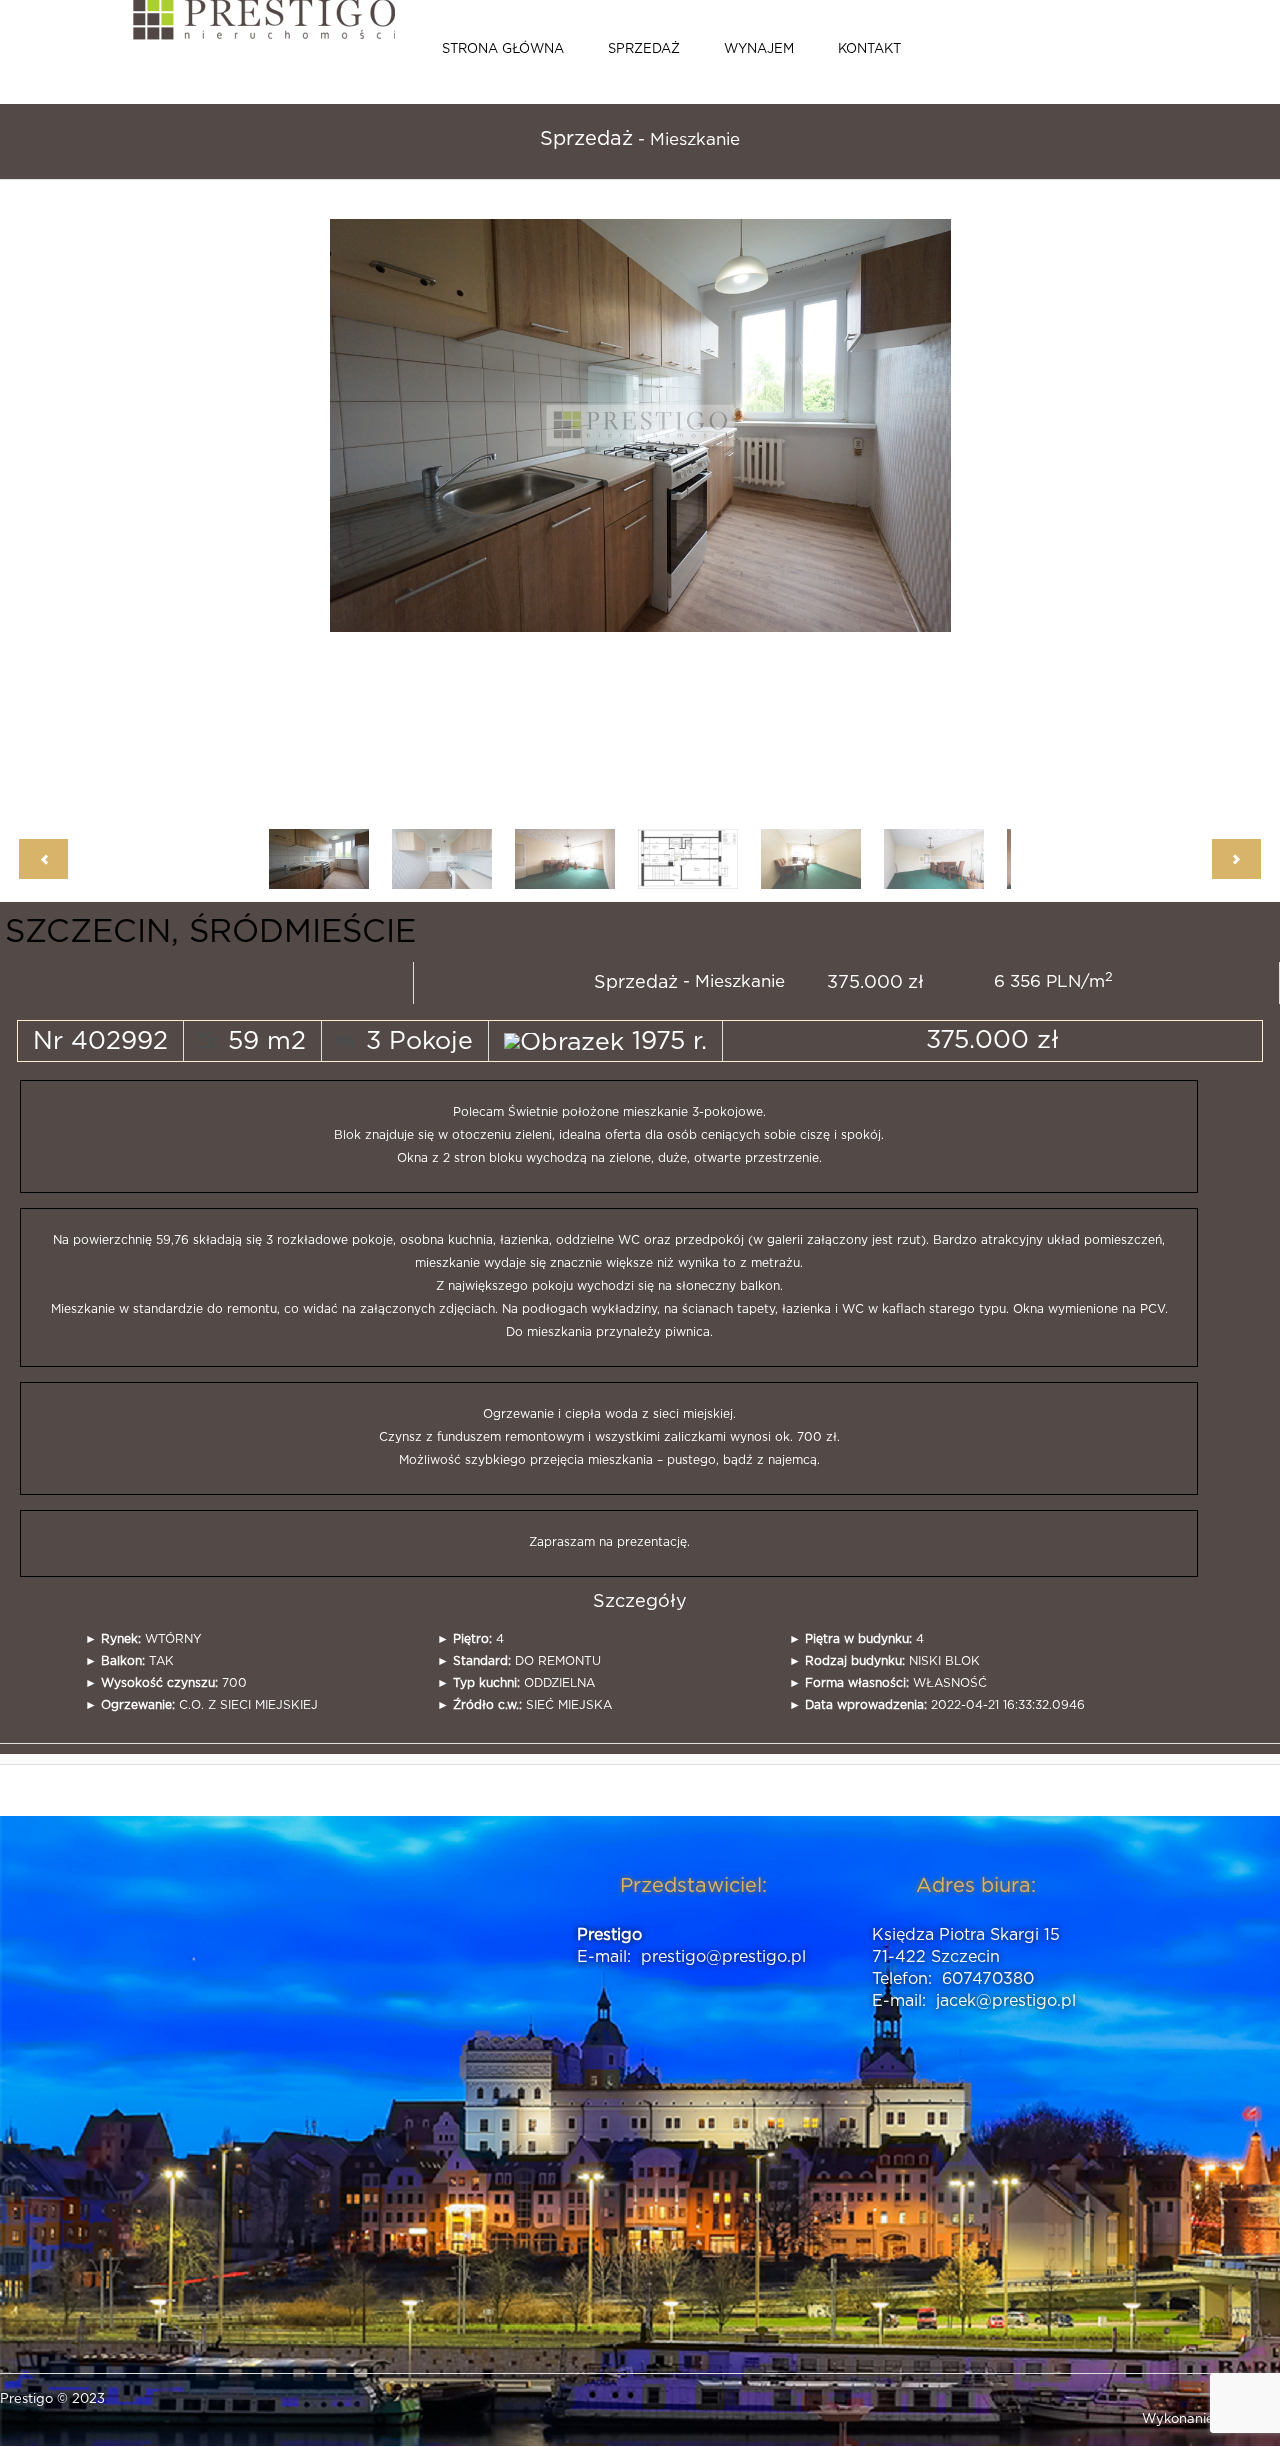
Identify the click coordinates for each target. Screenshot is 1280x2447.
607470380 (988, 1979)
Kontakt (869, 49)
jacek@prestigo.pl (1006, 2001)
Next (890, 509)
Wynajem (759, 49)
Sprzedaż (644, 49)
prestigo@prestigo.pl (723, 1957)
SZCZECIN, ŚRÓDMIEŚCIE (210, 932)
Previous (400, 509)
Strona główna (503, 49)
